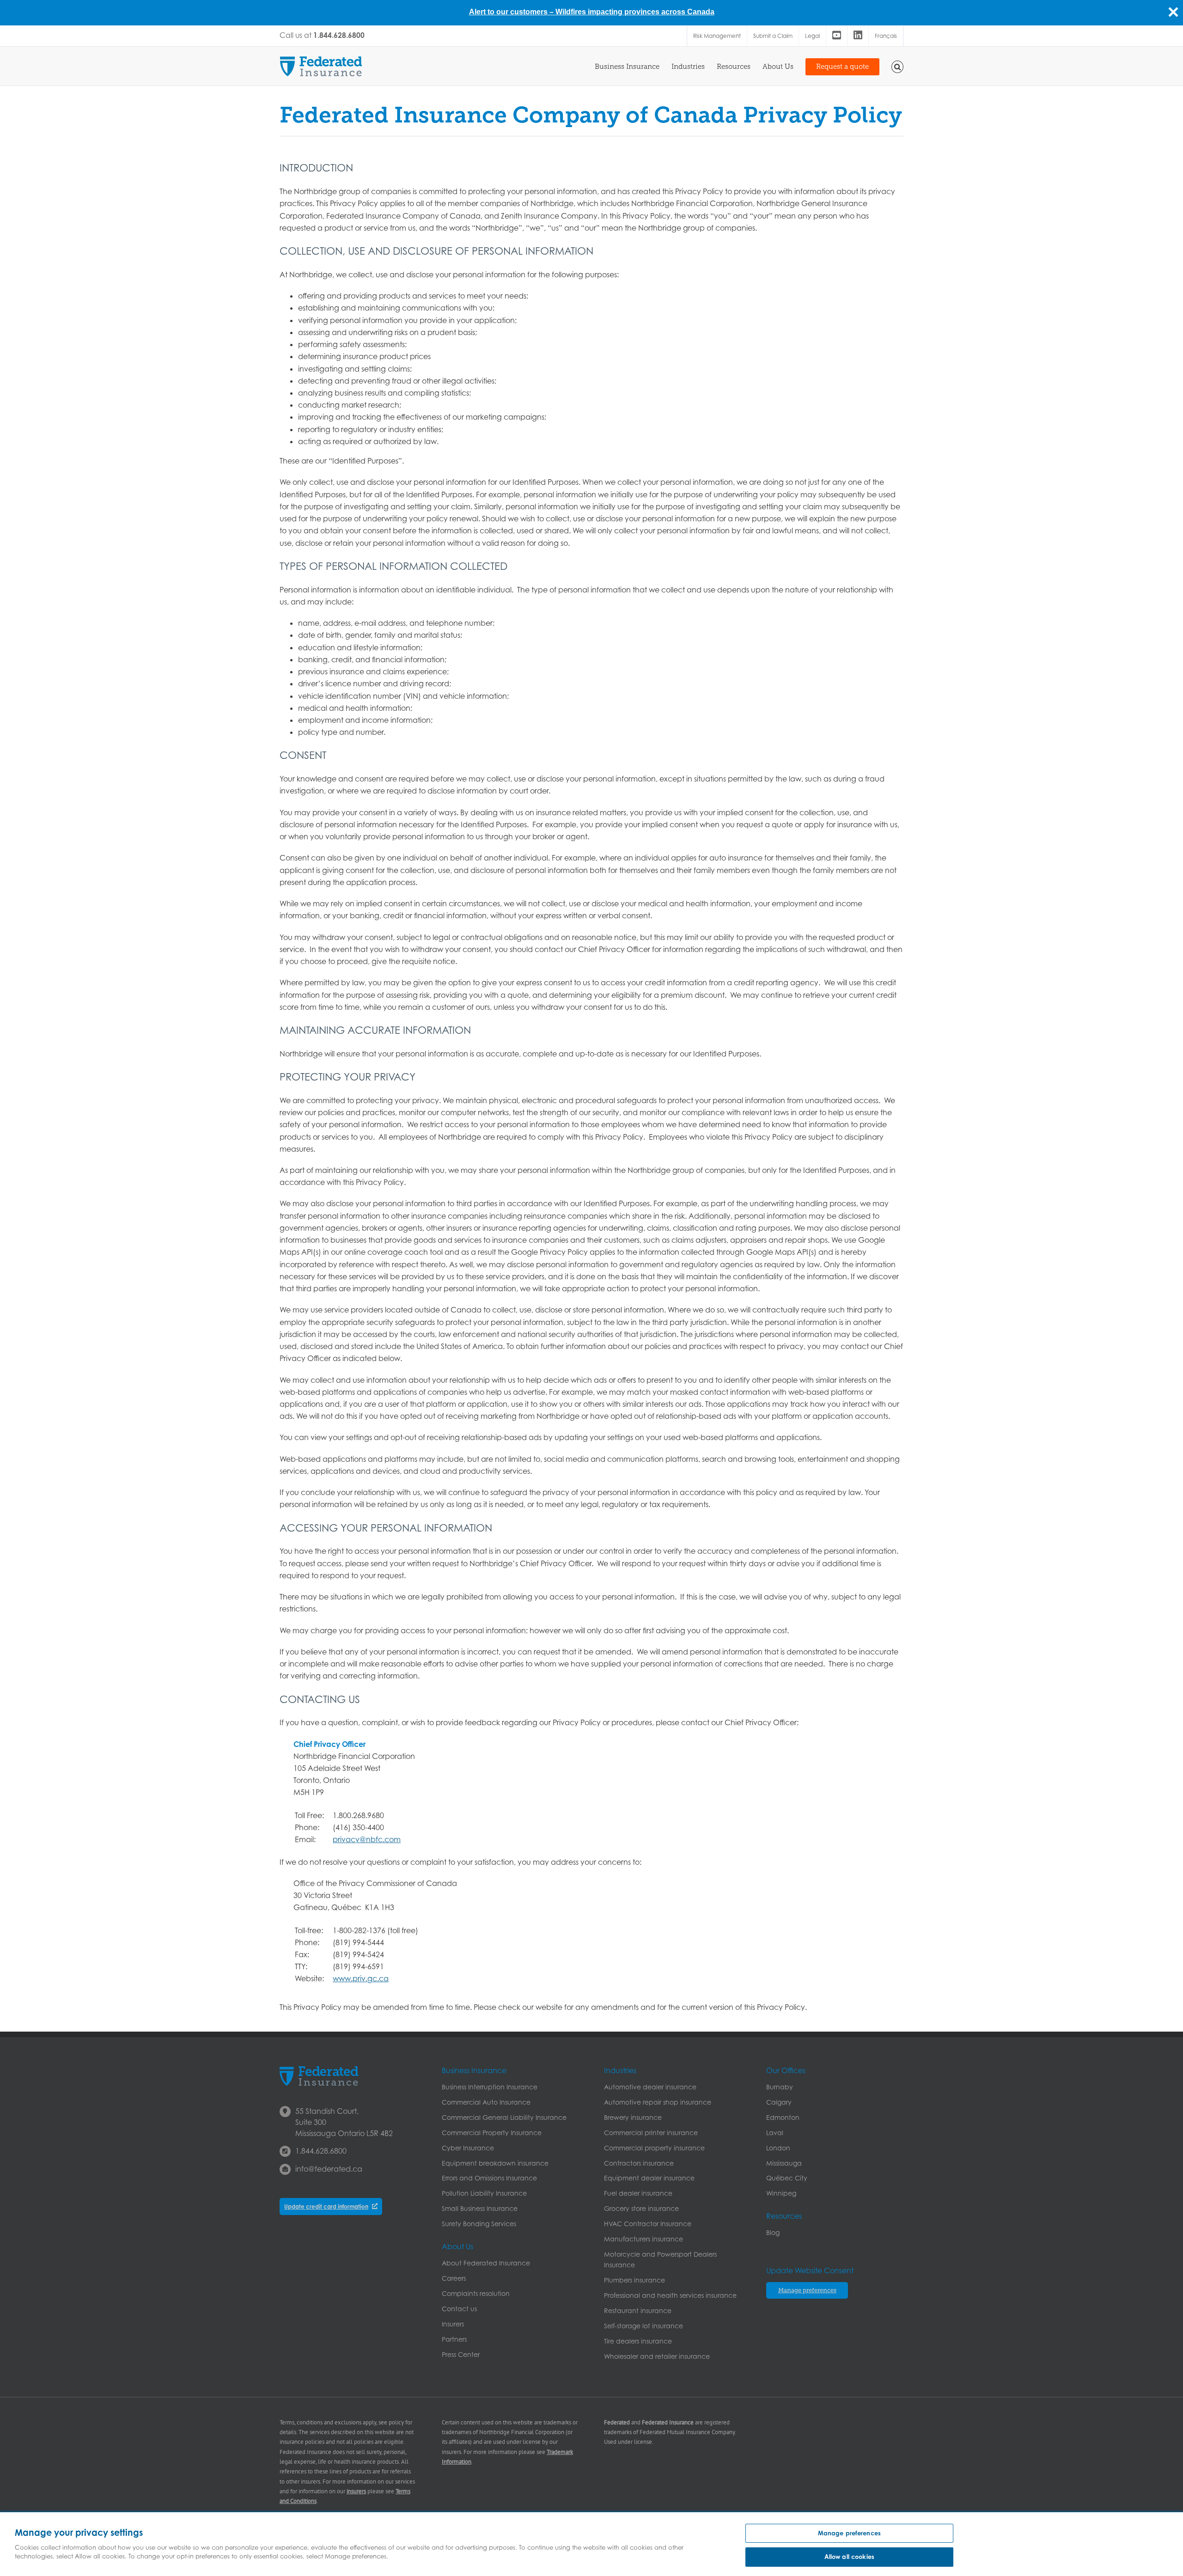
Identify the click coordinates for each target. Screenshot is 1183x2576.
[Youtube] (837, 36)
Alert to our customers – (512, 12)
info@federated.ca (329, 2169)
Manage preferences (849, 2533)
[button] (898, 66)
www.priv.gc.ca (361, 1978)
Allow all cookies (849, 2557)
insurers (356, 2491)
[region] (591, 2544)
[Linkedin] (858, 36)
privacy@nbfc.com (367, 1839)
